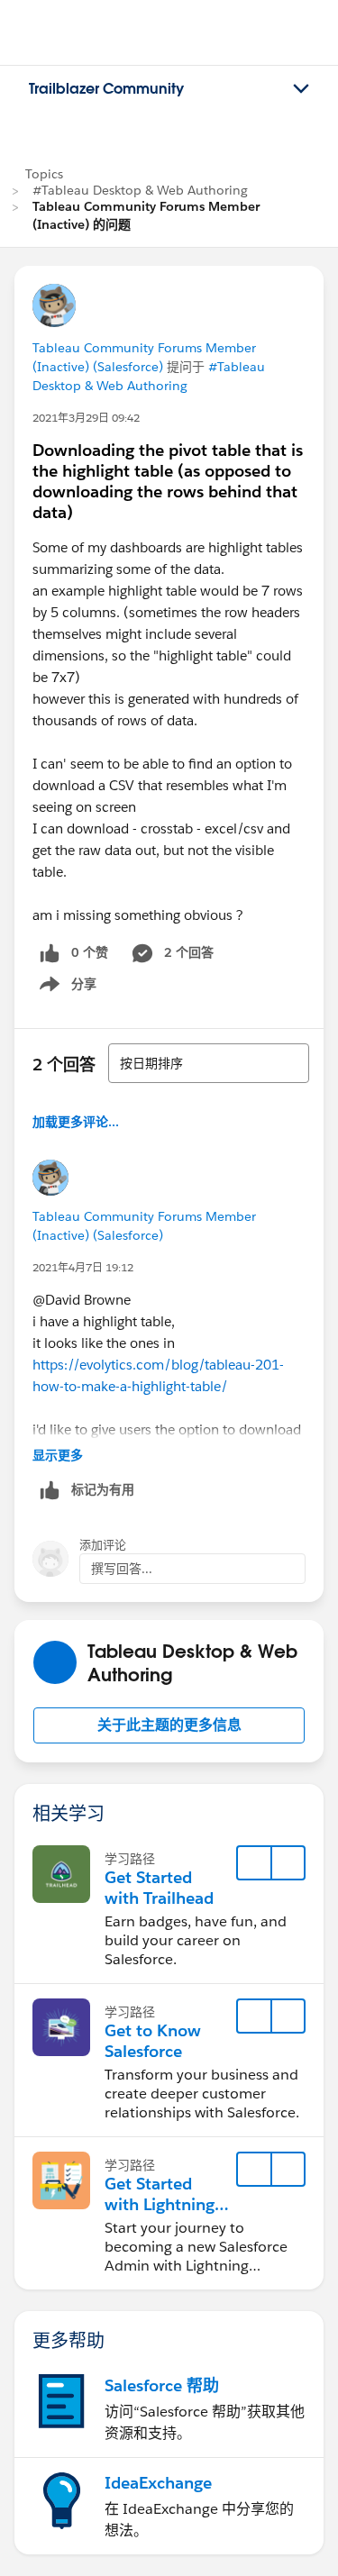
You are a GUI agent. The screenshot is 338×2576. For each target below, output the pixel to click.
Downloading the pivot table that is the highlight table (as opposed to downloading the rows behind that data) (168, 481)
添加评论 (103, 1545)
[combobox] (209, 1063)
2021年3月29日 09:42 (86, 418)
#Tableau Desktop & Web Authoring (140, 190)
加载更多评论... (76, 1122)
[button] (169, 1725)
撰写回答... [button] (122, 1569)
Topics (44, 174)
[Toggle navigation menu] (301, 89)
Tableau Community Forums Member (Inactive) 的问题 (146, 215)
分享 (65, 988)
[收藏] (254, 1863)
